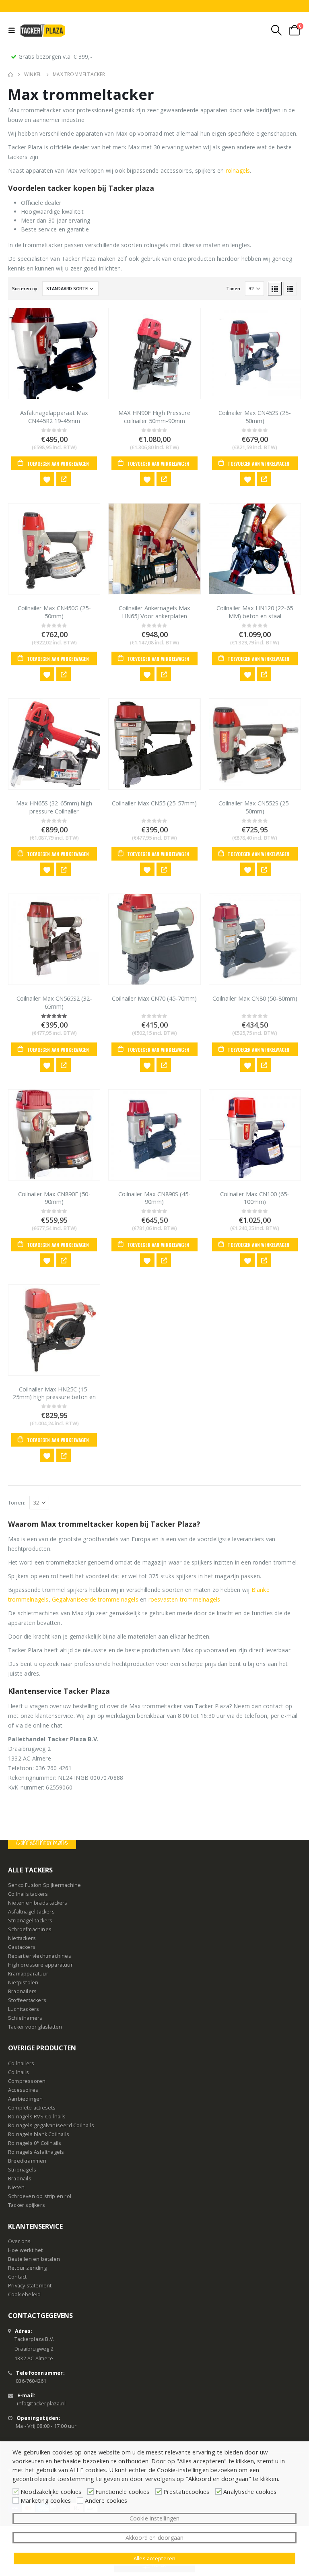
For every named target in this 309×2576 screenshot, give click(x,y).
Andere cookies (106, 2500)
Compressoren (27, 2081)
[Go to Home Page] (10, 74)
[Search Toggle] (277, 30)
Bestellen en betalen (34, 2259)
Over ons (20, 2241)
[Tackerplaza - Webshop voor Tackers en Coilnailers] (43, 30)
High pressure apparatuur (40, 1965)
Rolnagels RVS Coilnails (37, 2117)
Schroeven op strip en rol (40, 2196)
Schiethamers (25, 2018)
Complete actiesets (32, 2108)
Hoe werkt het (26, 2250)
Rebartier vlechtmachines (40, 1956)
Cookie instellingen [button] (155, 2518)
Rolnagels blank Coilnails (39, 2134)
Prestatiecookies (186, 2491)
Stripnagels (22, 2170)
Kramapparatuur (28, 1974)
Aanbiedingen (25, 2099)
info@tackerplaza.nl (41, 2403)
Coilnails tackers (28, 1894)
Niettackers (22, 1938)
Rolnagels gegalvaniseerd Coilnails (51, 2125)
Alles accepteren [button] (154, 2558)
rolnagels (238, 170)
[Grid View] (275, 289)
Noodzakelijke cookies (51, 2491)
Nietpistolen (23, 1983)
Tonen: (234, 288)
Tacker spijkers (27, 2205)
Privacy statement (30, 2286)
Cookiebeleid (24, 2294)
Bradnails (20, 2179)
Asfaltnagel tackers (31, 1912)
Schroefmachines (30, 1929)
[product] (54, 354)
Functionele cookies (122, 2491)
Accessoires (23, 2090)
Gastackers (22, 1947)
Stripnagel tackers (30, 1921)
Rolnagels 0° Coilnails (35, 2143)
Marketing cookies (46, 2500)
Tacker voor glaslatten (35, 2027)
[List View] (290, 289)
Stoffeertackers (27, 2000)
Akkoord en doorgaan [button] (155, 2538)
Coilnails (19, 2072)
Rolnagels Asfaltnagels (36, 2152)
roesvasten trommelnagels (184, 1599)
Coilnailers (21, 2063)
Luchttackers (24, 2009)
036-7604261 (31, 2381)
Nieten (16, 2187)
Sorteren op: (25, 288)
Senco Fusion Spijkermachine (44, 1885)
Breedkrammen (27, 2161)
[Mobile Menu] (13, 30)
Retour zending (27, 2268)
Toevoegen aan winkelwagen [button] (58, 463)
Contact (17, 2277)
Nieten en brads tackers (38, 1903)
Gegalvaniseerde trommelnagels (95, 1599)
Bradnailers (22, 1991)
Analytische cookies (250, 2491)
